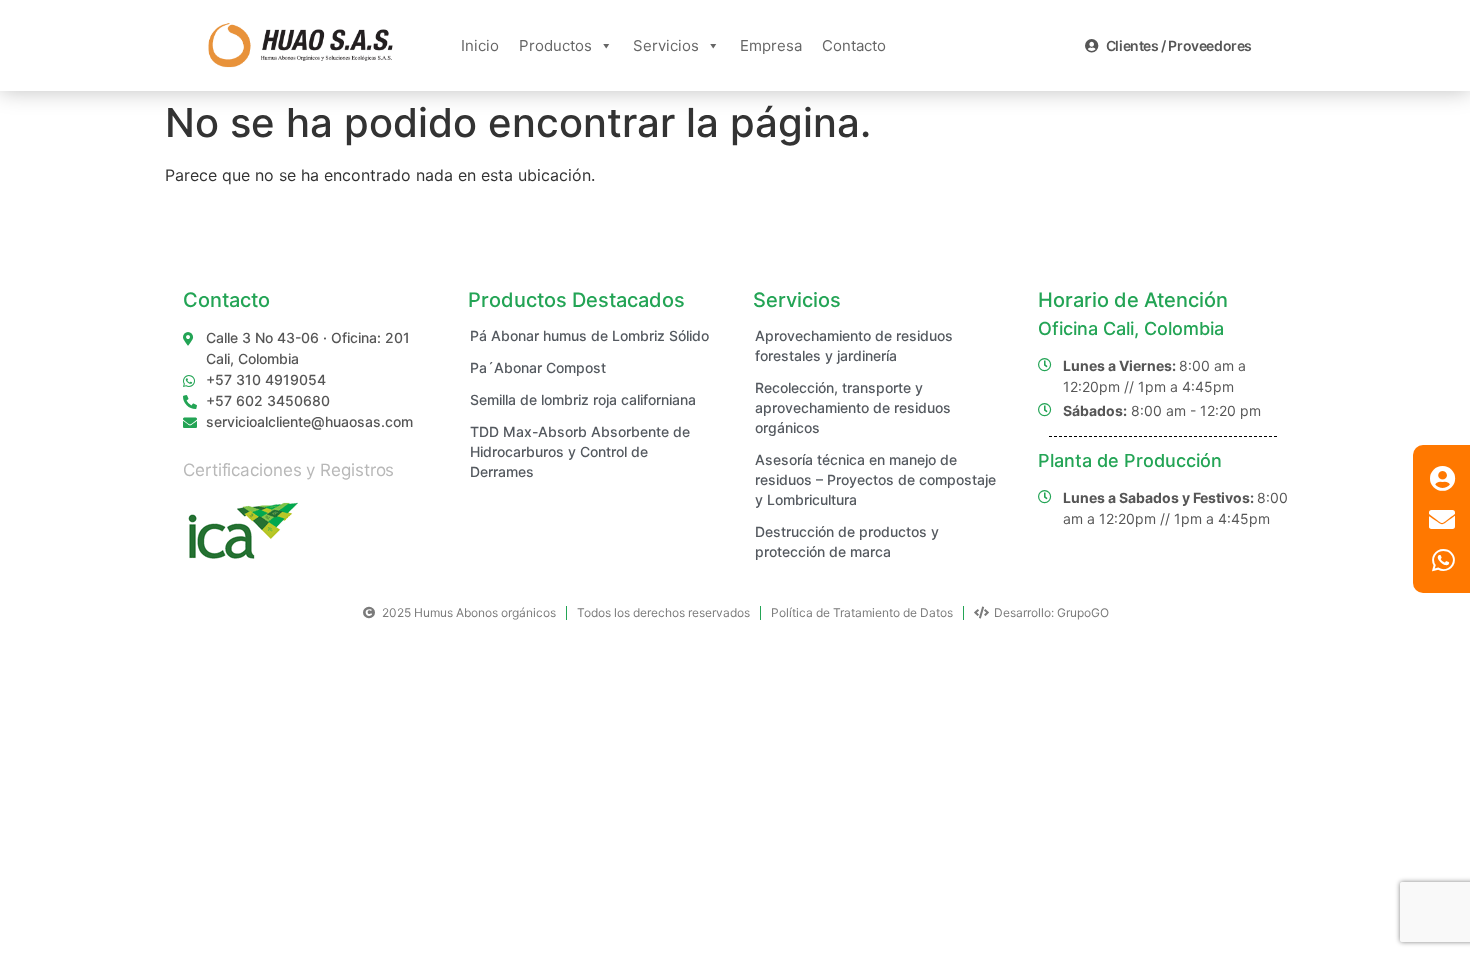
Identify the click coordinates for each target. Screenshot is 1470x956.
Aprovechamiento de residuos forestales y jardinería (854, 345)
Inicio (480, 45)
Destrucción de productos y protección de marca (847, 541)
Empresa (771, 45)
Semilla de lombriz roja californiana (583, 399)
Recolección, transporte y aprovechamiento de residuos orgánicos (853, 407)
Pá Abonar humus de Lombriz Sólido (589, 335)
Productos (555, 45)
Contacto (854, 45)
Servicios (666, 45)
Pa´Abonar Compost (538, 367)
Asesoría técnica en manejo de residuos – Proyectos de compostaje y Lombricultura (875, 479)
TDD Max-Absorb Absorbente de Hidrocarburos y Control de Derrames (580, 451)
